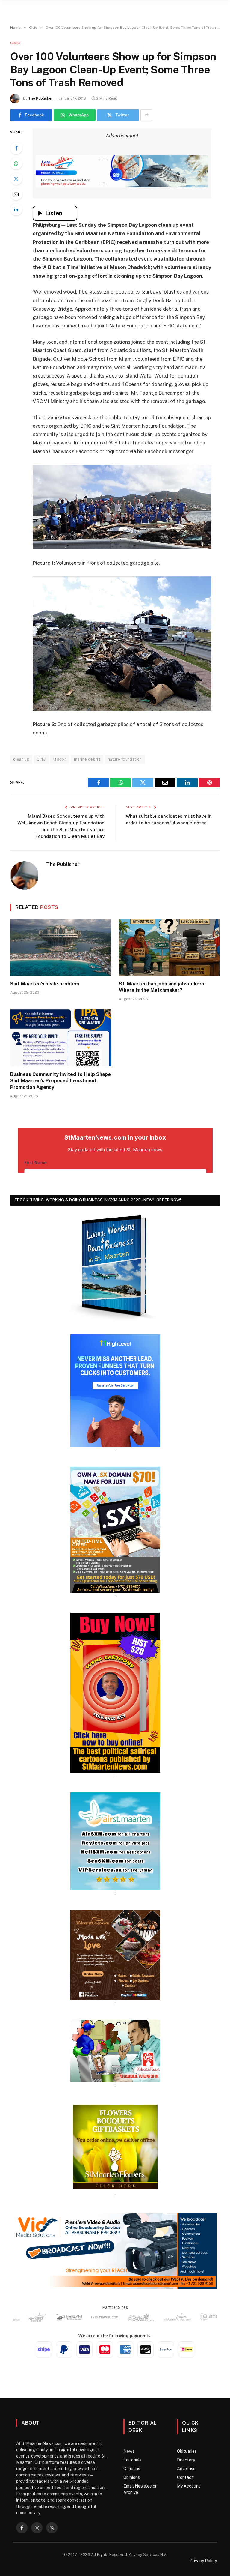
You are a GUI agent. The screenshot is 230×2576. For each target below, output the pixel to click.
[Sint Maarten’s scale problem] (61, 947)
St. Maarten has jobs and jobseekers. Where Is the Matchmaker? (162, 987)
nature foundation (125, 759)
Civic (15, 43)
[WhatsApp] (16, 163)
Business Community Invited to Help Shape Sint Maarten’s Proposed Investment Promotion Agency (60, 1081)
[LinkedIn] (16, 209)
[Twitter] (16, 179)
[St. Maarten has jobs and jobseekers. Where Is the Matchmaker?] (169, 947)
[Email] (16, 194)
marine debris (87, 759)
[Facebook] (16, 148)
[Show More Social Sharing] (146, 115)
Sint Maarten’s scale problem (45, 984)
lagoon (60, 759)
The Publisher (40, 98)
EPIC (41, 759)
